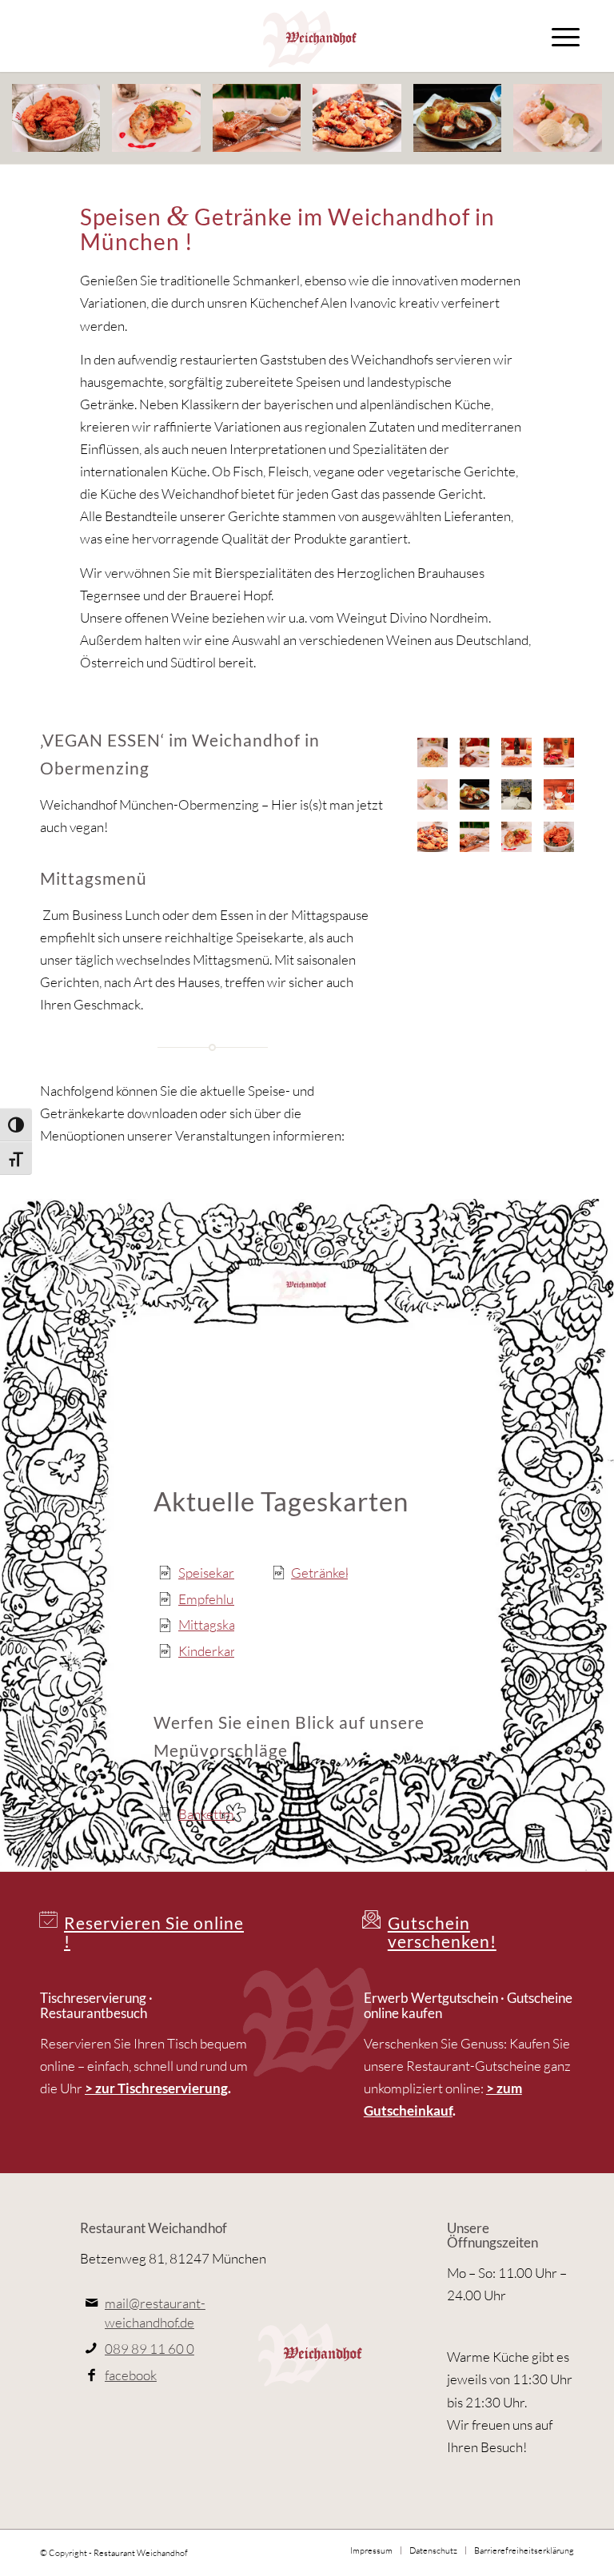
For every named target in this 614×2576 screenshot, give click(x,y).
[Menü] (566, 36)
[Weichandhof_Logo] (307, 36)
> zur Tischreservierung (156, 2088)
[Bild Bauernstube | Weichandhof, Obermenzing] (565, 800)
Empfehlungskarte (231, 1599)
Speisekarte (212, 1573)
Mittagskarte (215, 1624)
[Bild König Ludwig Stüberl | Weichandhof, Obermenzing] (522, 800)
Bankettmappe (220, 1814)
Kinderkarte (213, 1651)
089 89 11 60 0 (150, 2349)
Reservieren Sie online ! (154, 1932)
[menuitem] (566, 36)
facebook (131, 2375)
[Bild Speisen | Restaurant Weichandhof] (62, 124)
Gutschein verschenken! (442, 1932)
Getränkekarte (333, 1573)
